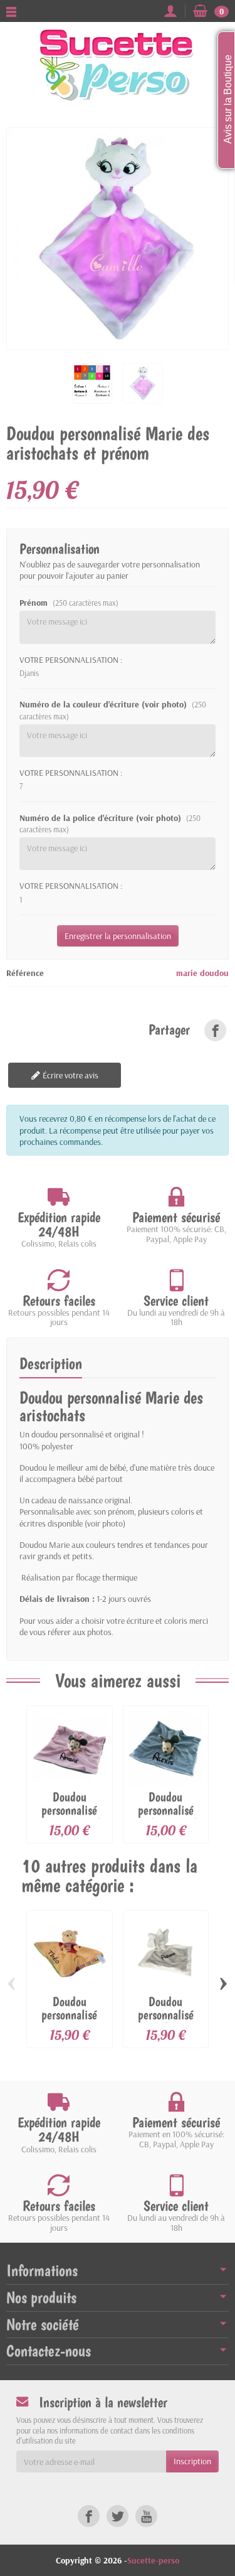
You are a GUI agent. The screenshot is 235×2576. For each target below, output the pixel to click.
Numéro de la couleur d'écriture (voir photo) (113, 727)
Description (51, 1380)
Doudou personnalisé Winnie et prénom (69, 2038)
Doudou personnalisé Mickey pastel (166, 1827)
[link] (215, 1047)
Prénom (69, 620)
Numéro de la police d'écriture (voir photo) (110, 840)
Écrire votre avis (70, 1092)
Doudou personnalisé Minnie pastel (70, 1827)
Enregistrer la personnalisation (118, 952)
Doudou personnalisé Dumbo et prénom (166, 2038)
